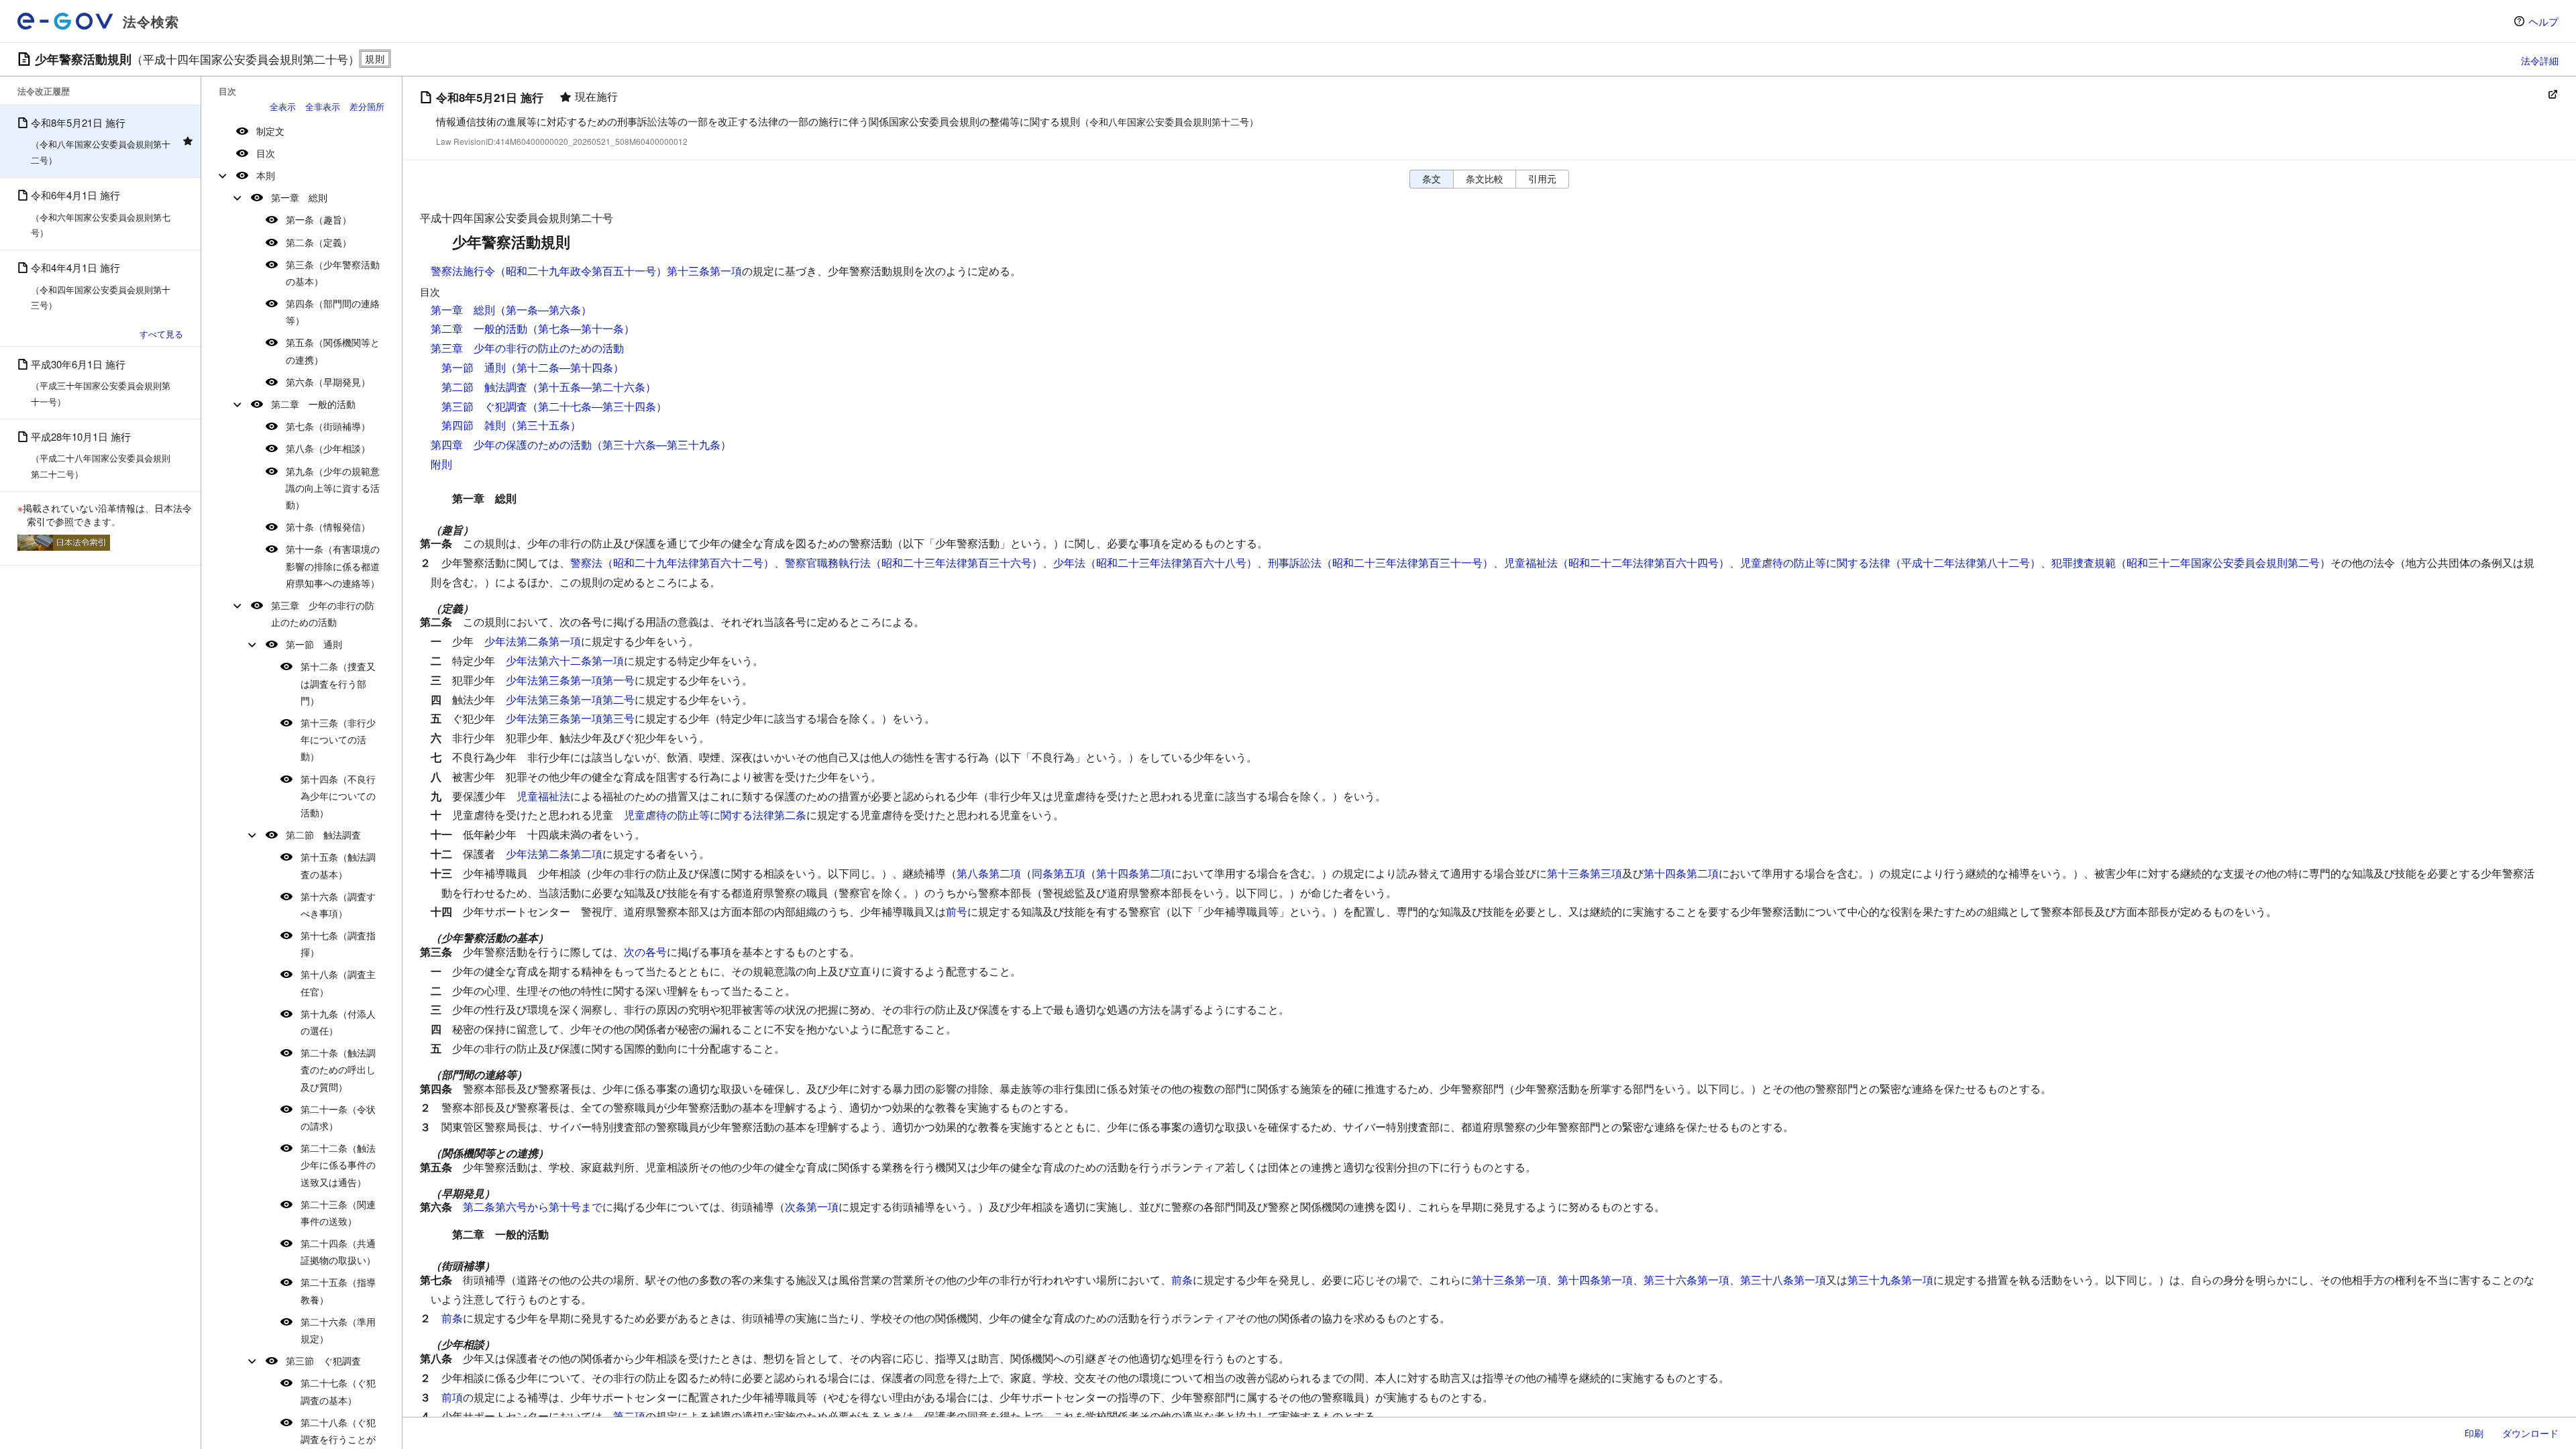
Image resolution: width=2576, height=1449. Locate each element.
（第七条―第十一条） (581, 328)
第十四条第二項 (1134, 873)
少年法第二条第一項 (533, 641)
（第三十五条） (543, 425)
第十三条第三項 (1585, 873)
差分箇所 (367, 106)
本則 (266, 175)
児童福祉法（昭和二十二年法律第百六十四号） (1617, 562)
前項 (452, 1397)
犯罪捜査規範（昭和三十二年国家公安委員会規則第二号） (2191, 562)
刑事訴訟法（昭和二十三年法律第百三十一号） (1381, 562)
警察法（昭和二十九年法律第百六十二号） (672, 562)
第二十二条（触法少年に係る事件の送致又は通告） (338, 1165)
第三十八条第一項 (1783, 1280)
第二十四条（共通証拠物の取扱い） (338, 1251)
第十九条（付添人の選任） (338, 1022)
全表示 (283, 106)
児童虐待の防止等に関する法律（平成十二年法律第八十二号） (1890, 562)
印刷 (2474, 1433)
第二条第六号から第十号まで (533, 1206)
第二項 (629, 1416)
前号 (957, 911)
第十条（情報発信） (328, 527)
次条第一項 (812, 1206)
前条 (1182, 1280)
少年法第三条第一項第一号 (570, 680)
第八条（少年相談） (328, 448)
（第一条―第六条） (543, 310)
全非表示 (323, 106)
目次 (266, 153)
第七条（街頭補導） (328, 426)
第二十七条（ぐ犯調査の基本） (338, 1391)
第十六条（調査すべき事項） (338, 905)
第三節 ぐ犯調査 (323, 1360)
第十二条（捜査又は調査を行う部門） (338, 683)
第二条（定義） (319, 242)
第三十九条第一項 (1890, 1280)
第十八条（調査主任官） (338, 982)
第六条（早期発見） (328, 382)
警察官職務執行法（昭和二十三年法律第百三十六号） (914, 562)
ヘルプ (2543, 21)
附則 (441, 464)
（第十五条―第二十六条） (592, 387)
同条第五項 (1059, 873)
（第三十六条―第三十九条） (661, 444)
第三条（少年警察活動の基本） (333, 273)
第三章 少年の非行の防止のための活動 (323, 613)
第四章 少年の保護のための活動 (511, 444)
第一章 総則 (299, 197)
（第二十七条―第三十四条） (597, 406)
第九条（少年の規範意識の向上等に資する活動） (333, 488)
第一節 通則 (314, 644)
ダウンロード (2530, 1433)
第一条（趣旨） (319, 219)
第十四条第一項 (1595, 1280)
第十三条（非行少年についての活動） (338, 739)
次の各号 (645, 952)
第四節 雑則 (474, 425)
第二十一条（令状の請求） (338, 1117)
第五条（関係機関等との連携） (333, 351)
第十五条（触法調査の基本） (338, 865)
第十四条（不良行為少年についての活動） (338, 796)
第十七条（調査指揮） (338, 944)
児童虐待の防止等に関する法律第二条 (715, 815)
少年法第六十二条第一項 (565, 660)
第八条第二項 (989, 873)
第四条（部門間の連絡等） (333, 312)
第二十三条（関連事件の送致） (338, 1213)
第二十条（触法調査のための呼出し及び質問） (338, 1069)
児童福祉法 (543, 796)
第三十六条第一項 (1686, 1280)
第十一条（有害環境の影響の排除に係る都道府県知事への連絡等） (333, 566)
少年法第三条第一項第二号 (570, 699)
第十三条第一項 (1509, 1280)
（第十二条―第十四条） (565, 367)
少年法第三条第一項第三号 (570, 718)
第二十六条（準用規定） (338, 1330)
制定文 (270, 131)
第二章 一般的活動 (313, 404)
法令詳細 (2540, 60)
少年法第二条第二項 (554, 854)
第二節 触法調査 (323, 835)
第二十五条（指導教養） (338, 1290)
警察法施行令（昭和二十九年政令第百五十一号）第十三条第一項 (586, 271)
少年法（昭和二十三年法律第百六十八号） (1155, 562)
